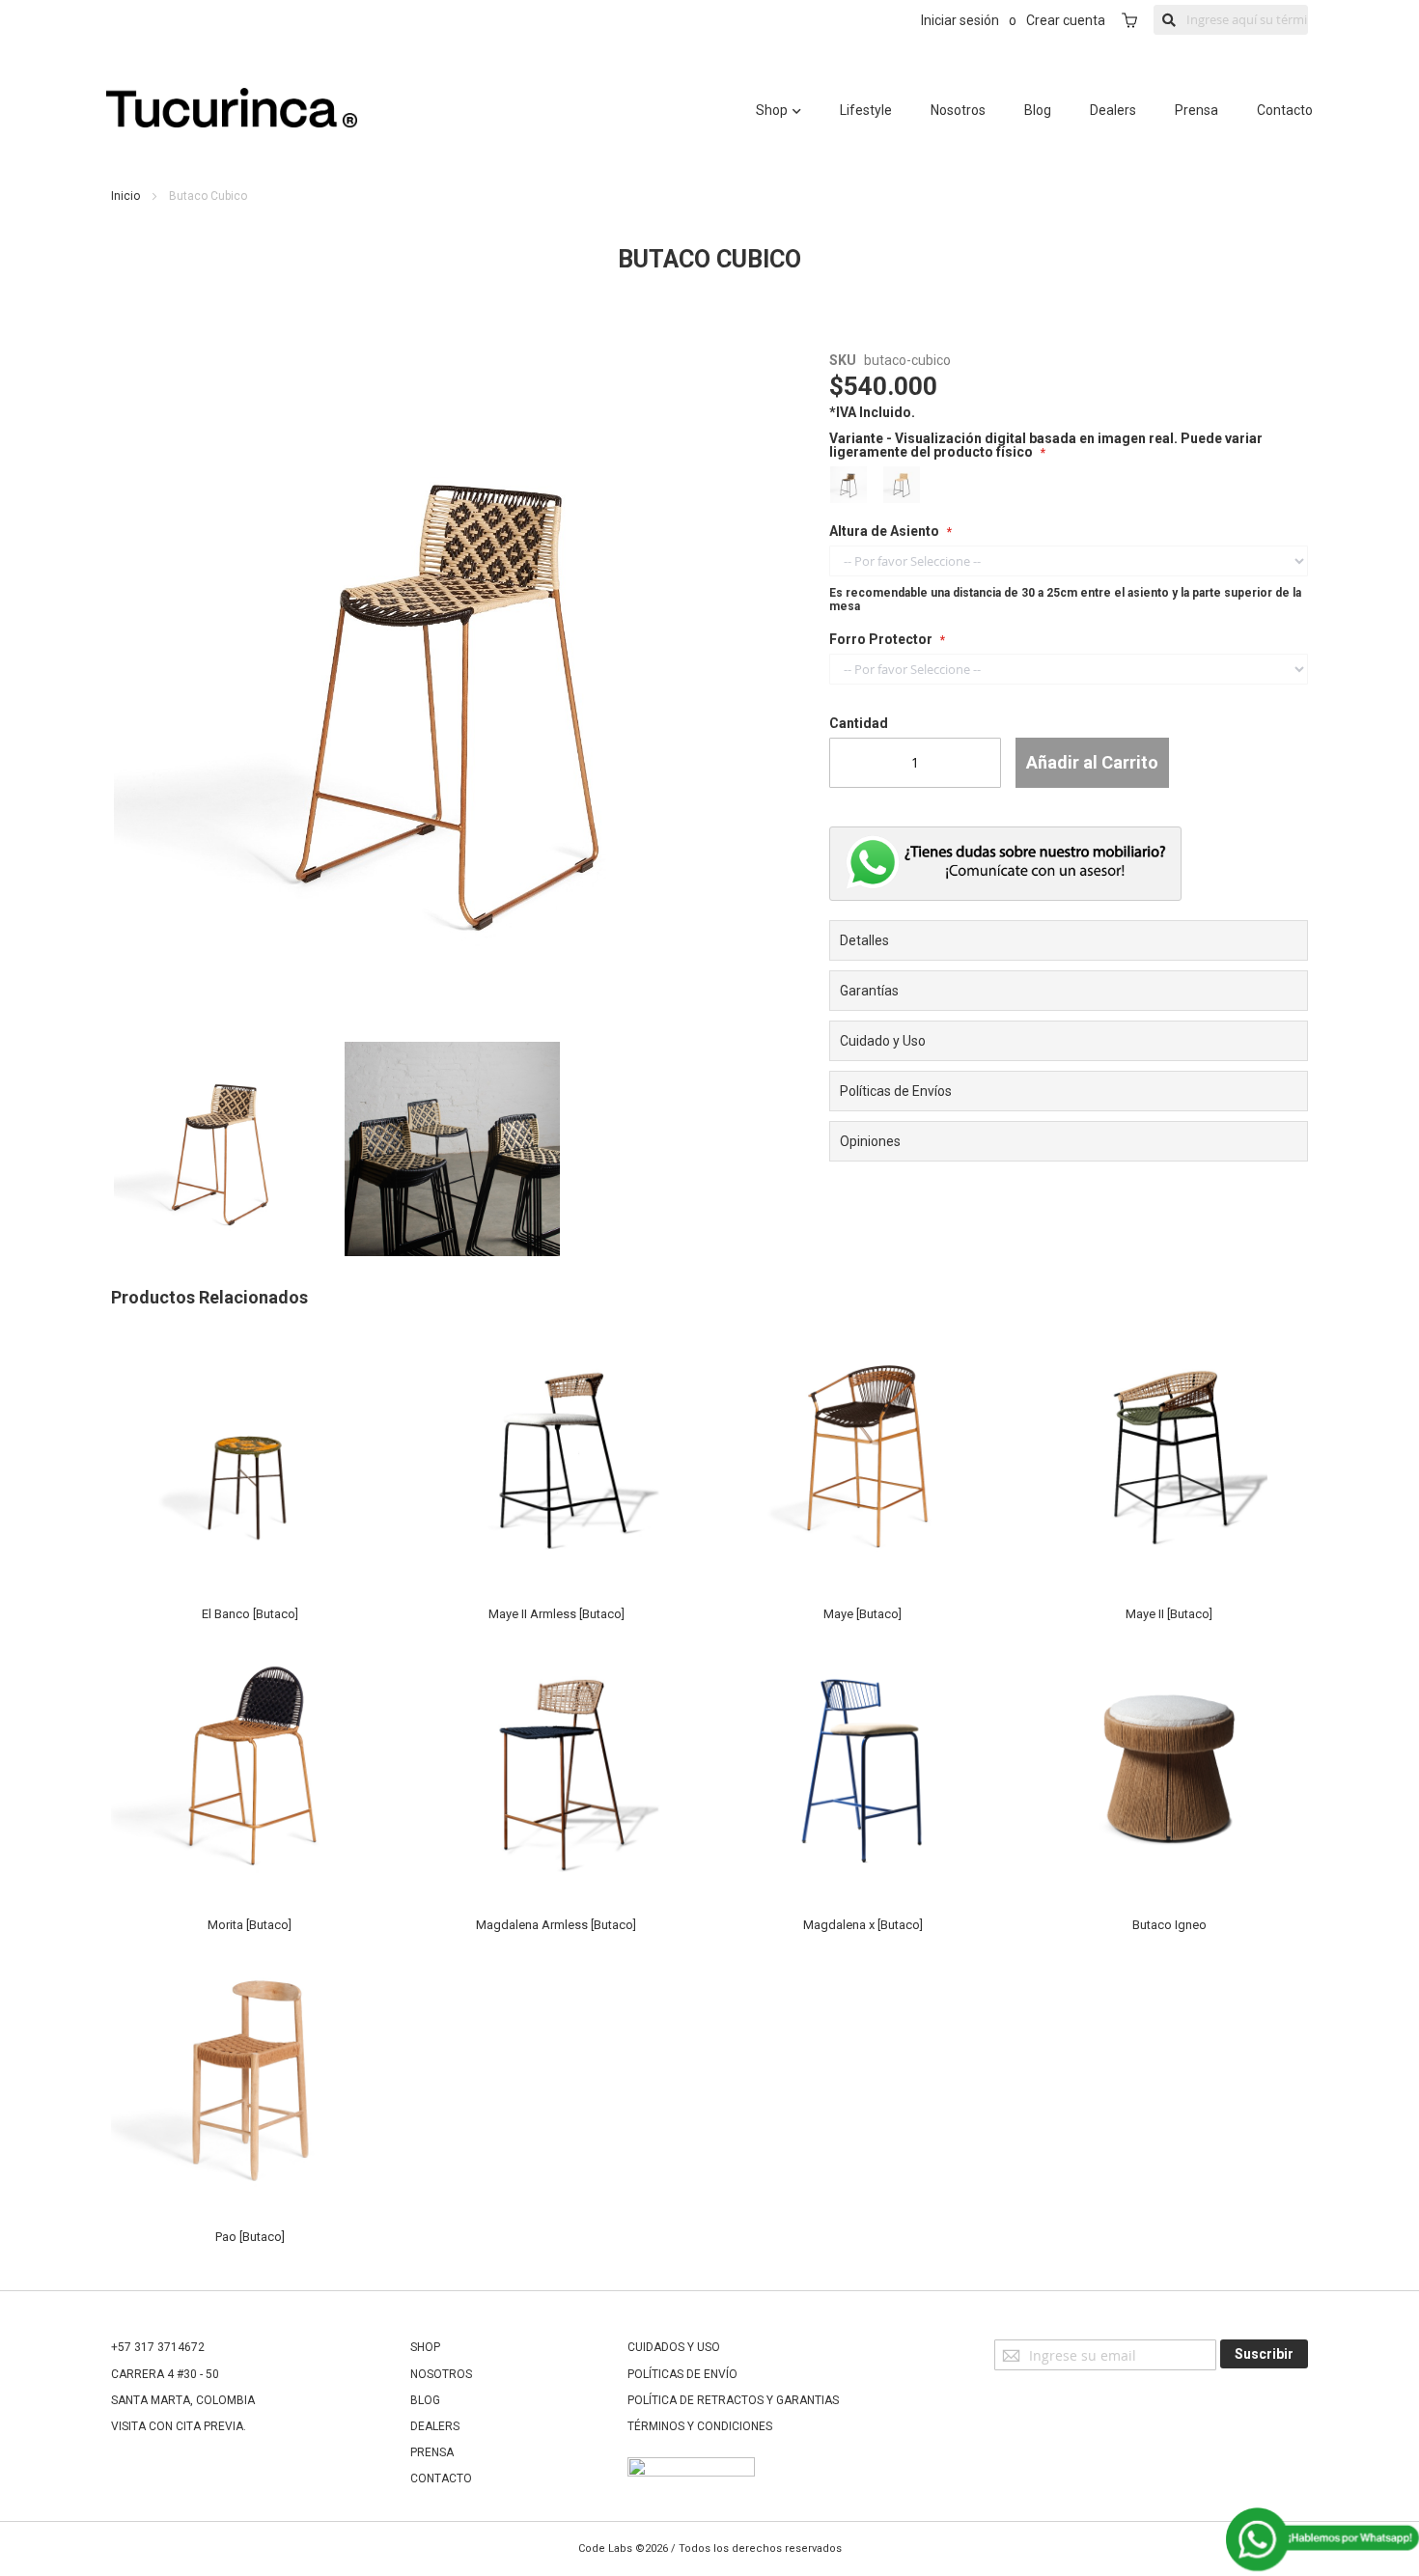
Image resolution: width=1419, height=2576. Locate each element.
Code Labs (605, 2548)
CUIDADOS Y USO (674, 2347)
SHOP (425, 2347)
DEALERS (435, 2426)
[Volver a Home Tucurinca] (232, 123)
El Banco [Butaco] (250, 1614)
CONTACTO (441, 2478)
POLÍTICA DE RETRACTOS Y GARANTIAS (733, 2400)
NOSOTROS (441, 2374)
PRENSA (432, 2452)
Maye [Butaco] (863, 1614)
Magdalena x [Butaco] (863, 1925)
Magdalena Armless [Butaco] (556, 1925)
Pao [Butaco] (250, 2237)
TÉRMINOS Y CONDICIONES (700, 2426)
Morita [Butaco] (250, 1925)
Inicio (125, 196)
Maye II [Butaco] (1169, 1614)
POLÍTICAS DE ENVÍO (682, 2374)
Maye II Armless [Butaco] (556, 1614)
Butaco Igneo (1169, 1925)
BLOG (425, 2400)
